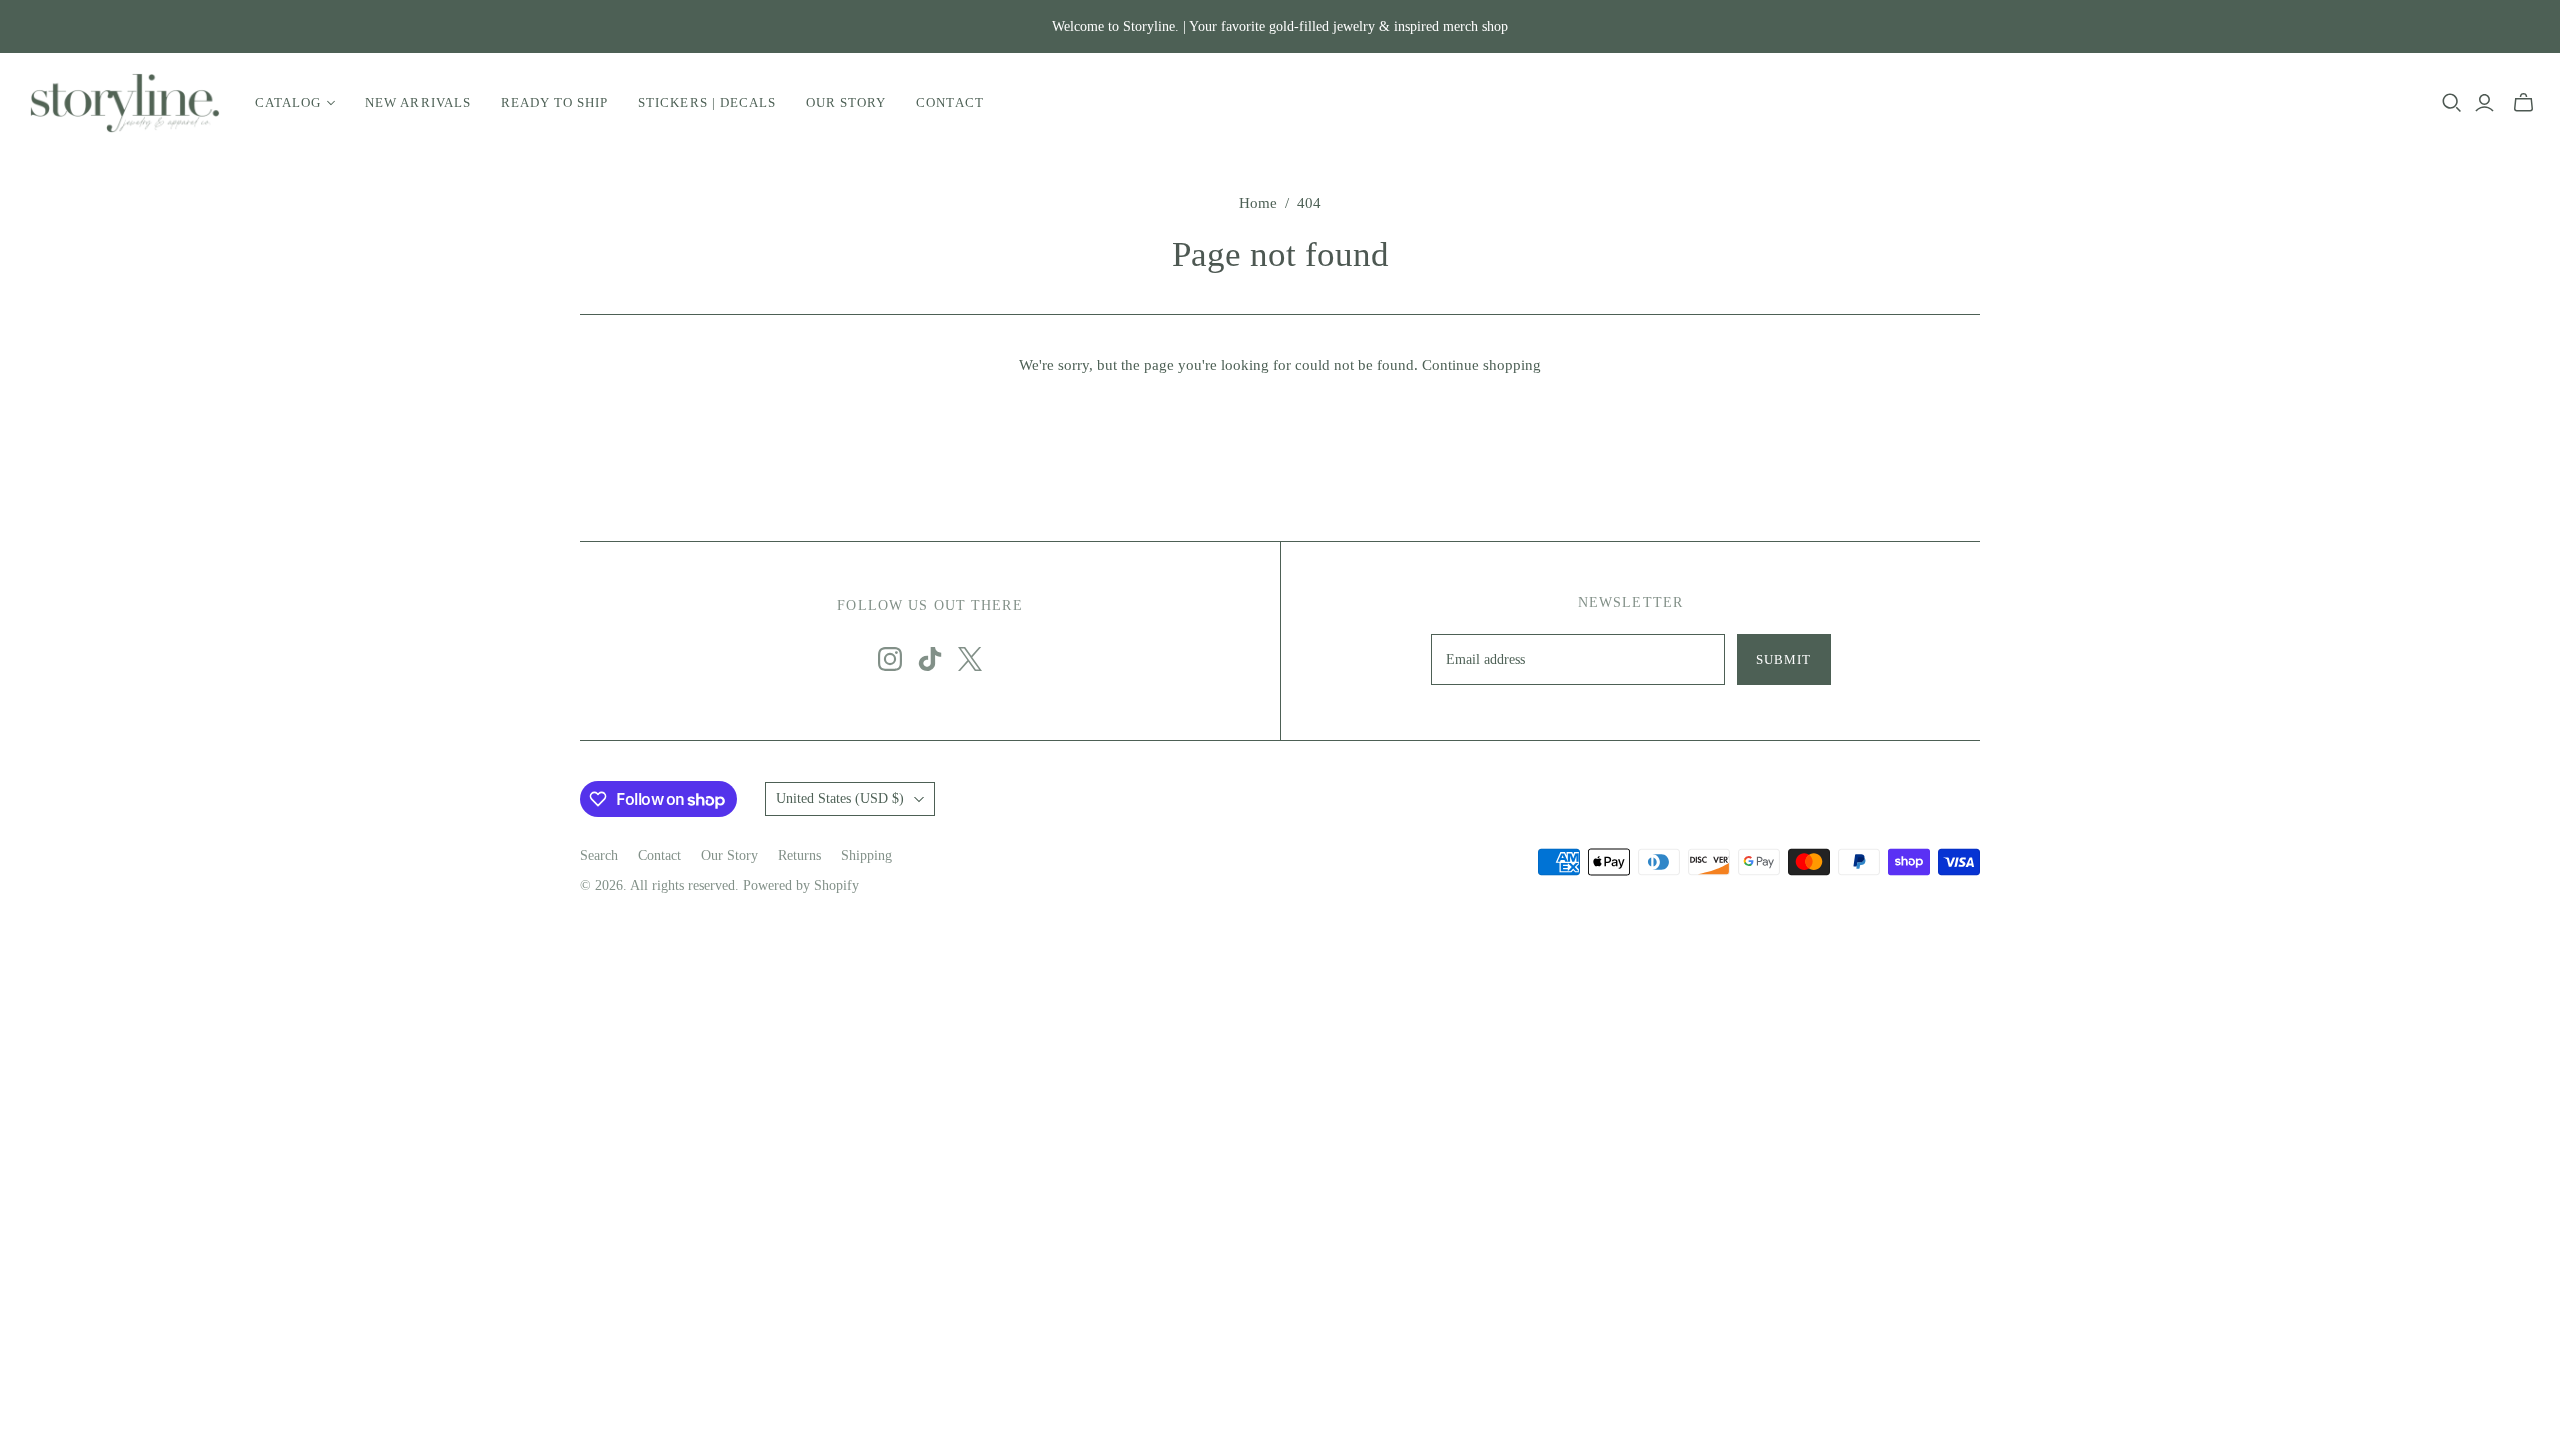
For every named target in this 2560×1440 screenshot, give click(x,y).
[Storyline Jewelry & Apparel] (125, 103)
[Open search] (2452, 103)
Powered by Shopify (801, 885)
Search (599, 855)
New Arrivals (417, 102)
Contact (949, 102)
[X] (970, 659)
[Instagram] (890, 659)
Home (1258, 203)
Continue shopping (1481, 365)
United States (840, 798)
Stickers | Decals (707, 102)
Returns (799, 855)
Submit (1783, 659)
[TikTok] (930, 659)
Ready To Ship (555, 102)
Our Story (846, 102)
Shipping (866, 855)
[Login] (2484, 103)
